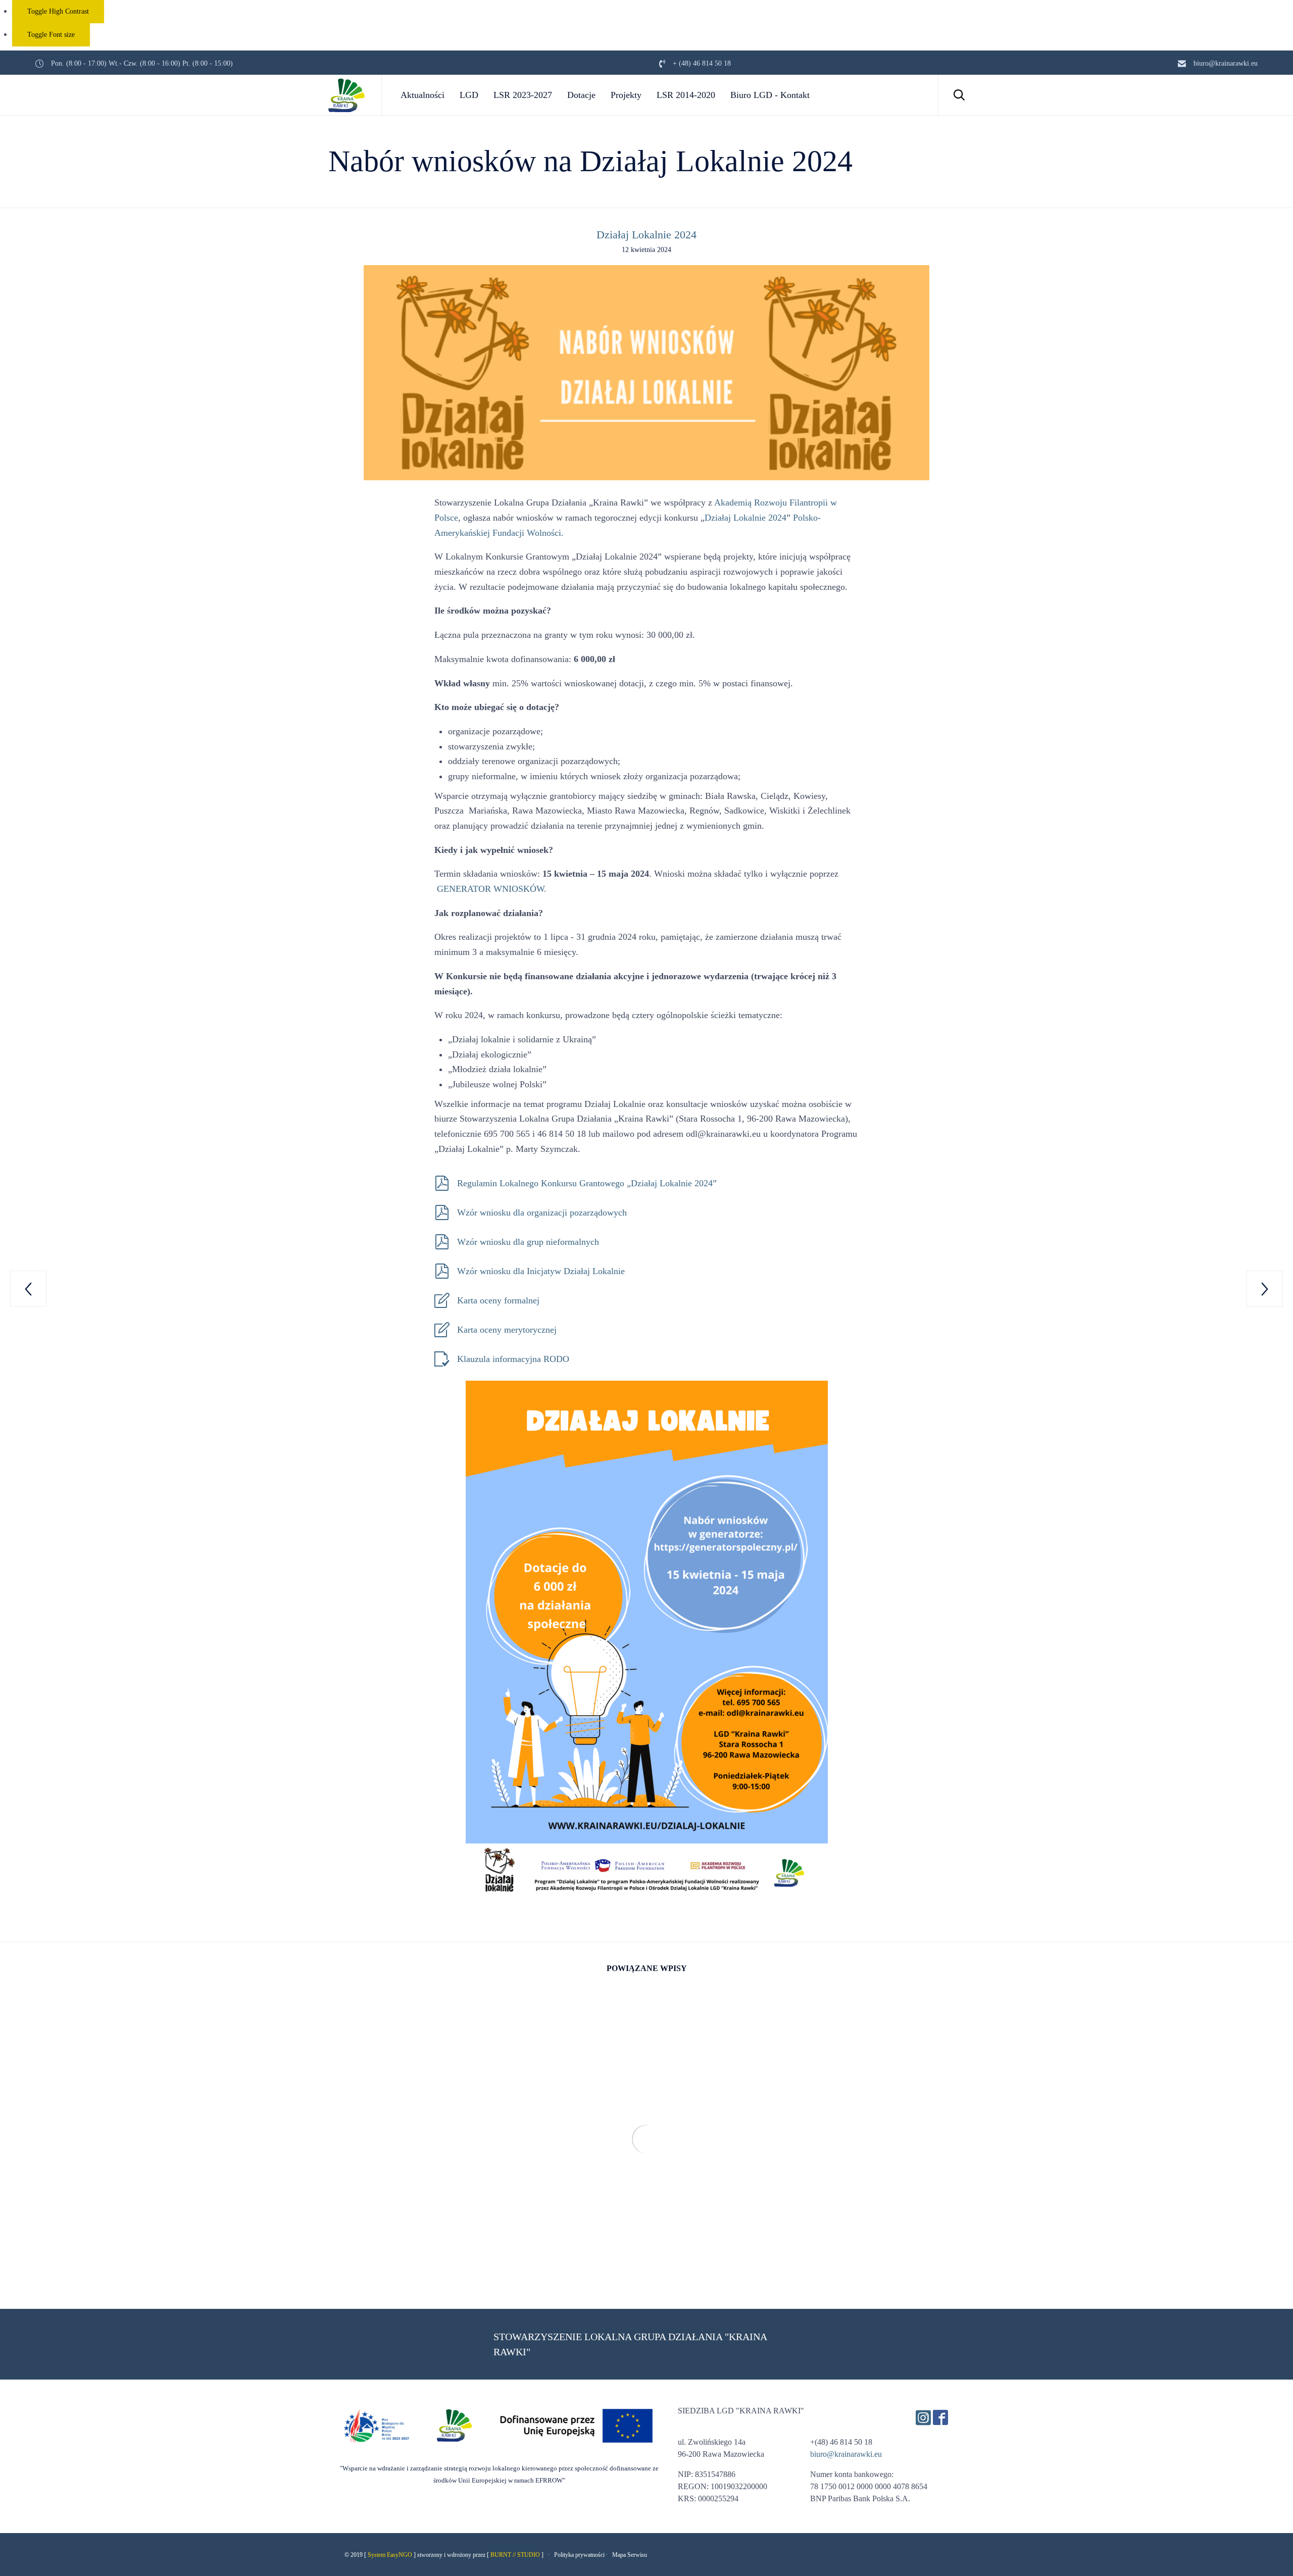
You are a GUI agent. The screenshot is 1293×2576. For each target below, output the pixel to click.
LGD (469, 95)
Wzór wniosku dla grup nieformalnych (528, 1242)
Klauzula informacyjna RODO (513, 1359)
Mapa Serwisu (630, 2555)
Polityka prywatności (579, 2555)
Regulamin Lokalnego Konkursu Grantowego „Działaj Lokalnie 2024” (587, 1183)
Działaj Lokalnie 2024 (646, 235)
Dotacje (581, 95)
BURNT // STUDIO (515, 2555)
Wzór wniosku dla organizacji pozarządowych (542, 1213)
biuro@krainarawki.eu (846, 2454)
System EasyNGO (390, 2555)
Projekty (626, 95)
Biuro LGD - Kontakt (770, 95)
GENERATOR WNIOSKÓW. (492, 889)
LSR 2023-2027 (523, 95)
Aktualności (422, 95)
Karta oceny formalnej (500, 1300)
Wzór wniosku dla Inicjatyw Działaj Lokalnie (541, 1271)
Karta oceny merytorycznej (507, 1330)
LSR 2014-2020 (686, 95)
